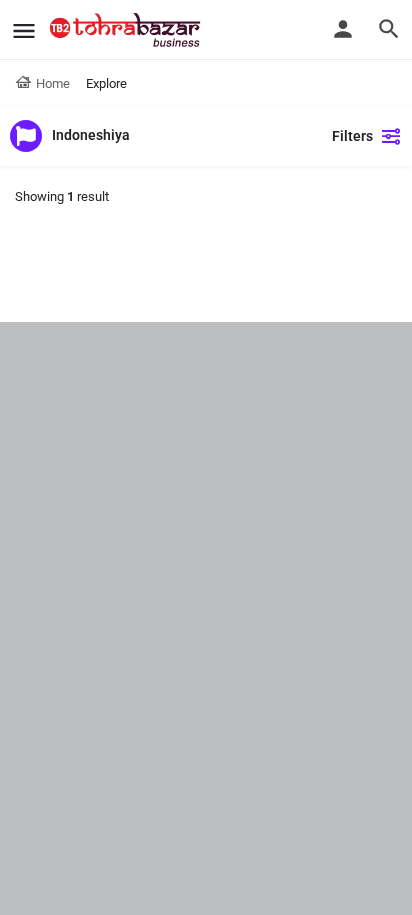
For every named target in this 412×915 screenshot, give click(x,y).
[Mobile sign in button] (343, 29)
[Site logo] (127, 30)
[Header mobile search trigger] (389, 29)
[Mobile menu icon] (24, 30)
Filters (352, 136)
